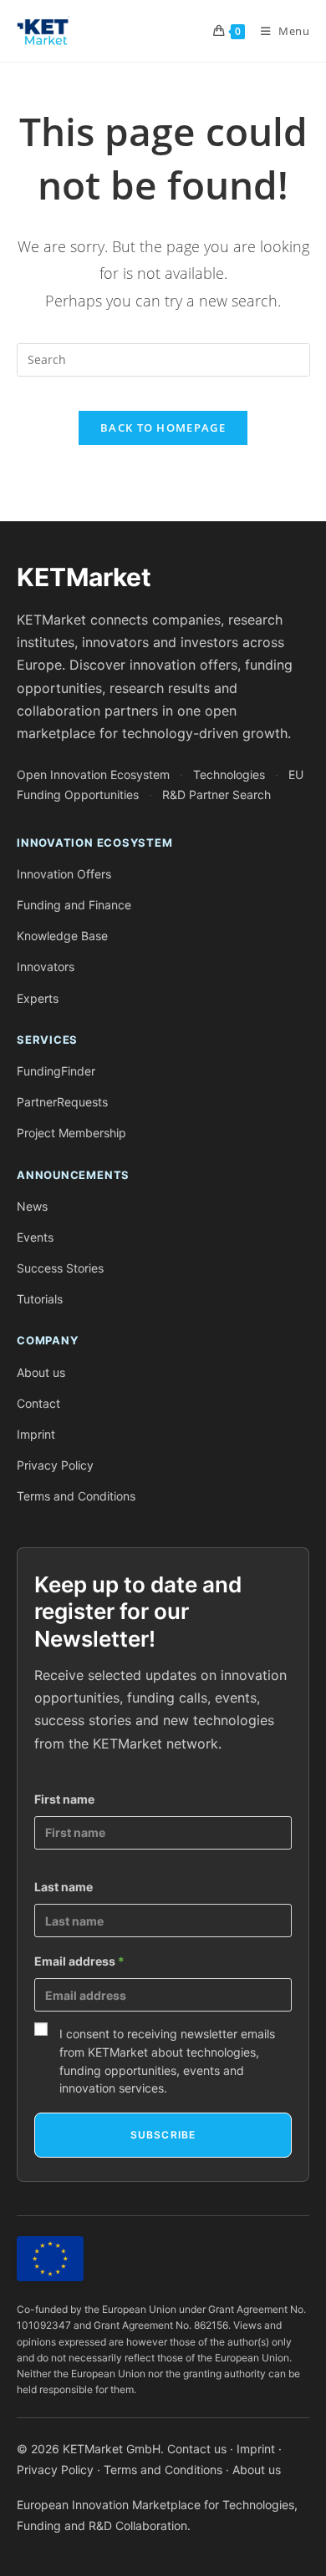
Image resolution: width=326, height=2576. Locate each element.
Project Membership (71, 1133)
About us (41, 1372)
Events (35, 1237)
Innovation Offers (64, 874)
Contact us (197, 2449)
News (32, 1206)
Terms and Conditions (76, 1496)
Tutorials (40, 1299)
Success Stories (60, 1268)
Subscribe (163, 2135)
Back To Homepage (163, 428)
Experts (38, 998)
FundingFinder (56, 1071)
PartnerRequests (62, 1102)
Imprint (36, 1434)
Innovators (46, 967)
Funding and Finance (74, 905)
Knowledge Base (62, 936)
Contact (38, 1403)
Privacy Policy (55, 1465)
